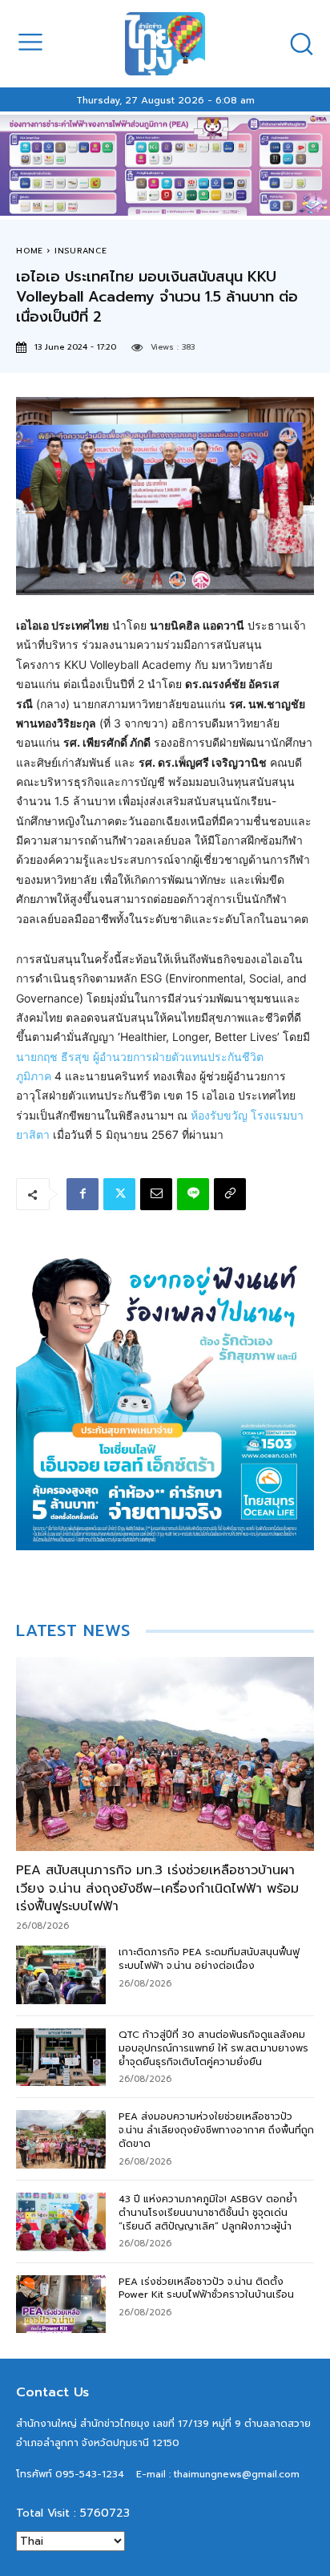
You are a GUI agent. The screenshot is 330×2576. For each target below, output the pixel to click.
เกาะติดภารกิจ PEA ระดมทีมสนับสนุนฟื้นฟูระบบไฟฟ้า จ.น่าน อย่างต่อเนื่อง (209, 1959)
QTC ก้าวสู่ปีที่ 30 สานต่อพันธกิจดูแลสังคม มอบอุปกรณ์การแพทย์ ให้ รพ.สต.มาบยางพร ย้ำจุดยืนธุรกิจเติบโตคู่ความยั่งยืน (213, 2048)
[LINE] (193, 1194)
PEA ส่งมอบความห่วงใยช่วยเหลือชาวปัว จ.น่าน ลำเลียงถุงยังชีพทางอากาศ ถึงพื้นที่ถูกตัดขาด (216, 2130)
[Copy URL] (230, 1194)
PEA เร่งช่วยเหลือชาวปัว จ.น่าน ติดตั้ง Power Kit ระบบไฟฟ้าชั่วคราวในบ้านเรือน (206, 2288)
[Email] (156, 1194)
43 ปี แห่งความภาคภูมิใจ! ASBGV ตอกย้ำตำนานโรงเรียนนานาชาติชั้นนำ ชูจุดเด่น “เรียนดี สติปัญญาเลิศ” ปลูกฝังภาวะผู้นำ (208, 2213)
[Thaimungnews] (165, 44)
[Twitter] (119, 1194)
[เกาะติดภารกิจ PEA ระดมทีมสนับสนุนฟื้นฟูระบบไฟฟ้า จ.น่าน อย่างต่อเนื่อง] (61, 1975)
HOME (30, 251)
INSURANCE (81, 251)
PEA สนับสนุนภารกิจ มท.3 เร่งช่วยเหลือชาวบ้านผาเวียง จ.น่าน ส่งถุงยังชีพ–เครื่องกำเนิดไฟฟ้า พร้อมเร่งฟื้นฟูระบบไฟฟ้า (157, 1888)
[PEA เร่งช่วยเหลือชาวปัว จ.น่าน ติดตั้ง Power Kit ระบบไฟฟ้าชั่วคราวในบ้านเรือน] (61, 2305)
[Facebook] (82, 1194)
